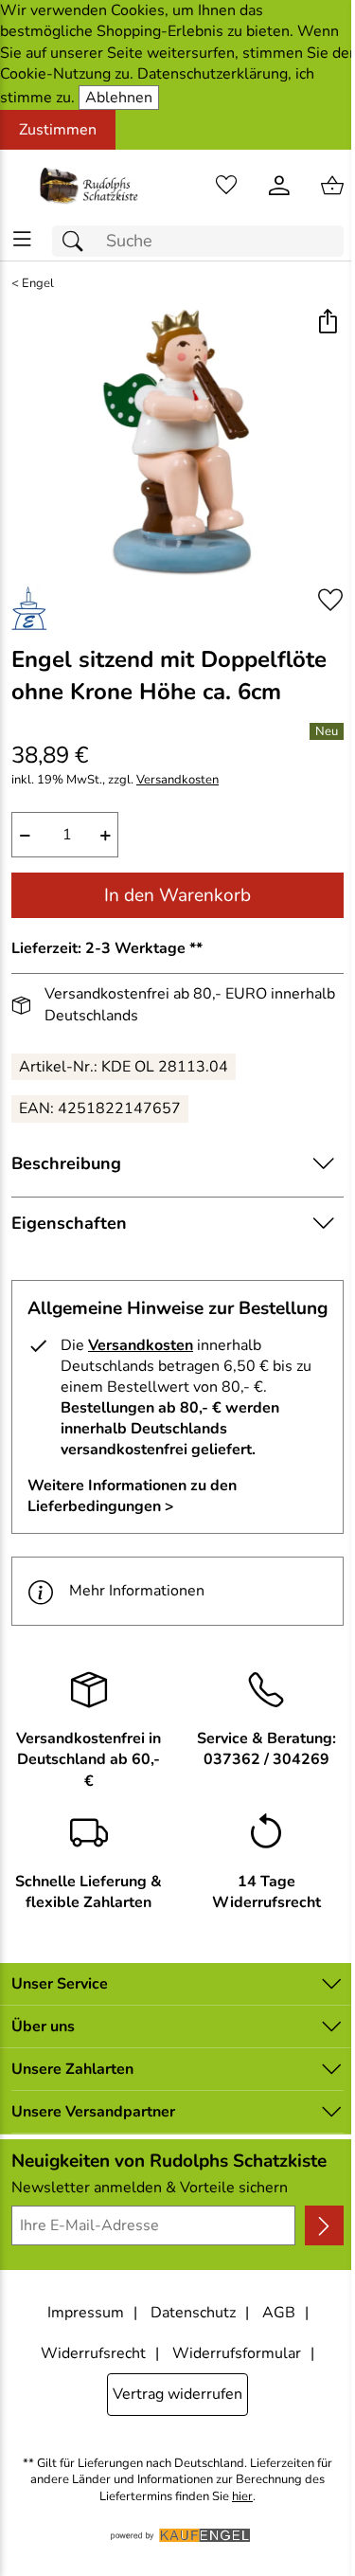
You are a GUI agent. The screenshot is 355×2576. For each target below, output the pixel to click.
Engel (38, 284)
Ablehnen (119, 98)
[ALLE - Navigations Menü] (22, 239)
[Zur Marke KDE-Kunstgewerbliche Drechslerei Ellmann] (29, 607)
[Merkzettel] (226, 186)
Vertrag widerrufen (177, 2394)
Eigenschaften (69, 1223)
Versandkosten (177, 780)
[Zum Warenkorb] (332, 186)
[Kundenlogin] (279, 186)
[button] (327, 324)
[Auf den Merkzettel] (330, 600)
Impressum (86, 2313)
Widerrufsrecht (93, 2353)
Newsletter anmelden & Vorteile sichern (150, 2188)
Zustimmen (58, 130)
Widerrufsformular (237, 2353)
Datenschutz (193, 2313)
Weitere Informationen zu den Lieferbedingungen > (132, 1496)
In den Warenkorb (177, 895)
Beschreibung (66, 1163)
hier (242, 2497)
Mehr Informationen (137, 1591)
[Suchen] (78, 241)
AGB (279, 2313)
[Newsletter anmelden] (324, 2225)
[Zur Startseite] (89, 186)
